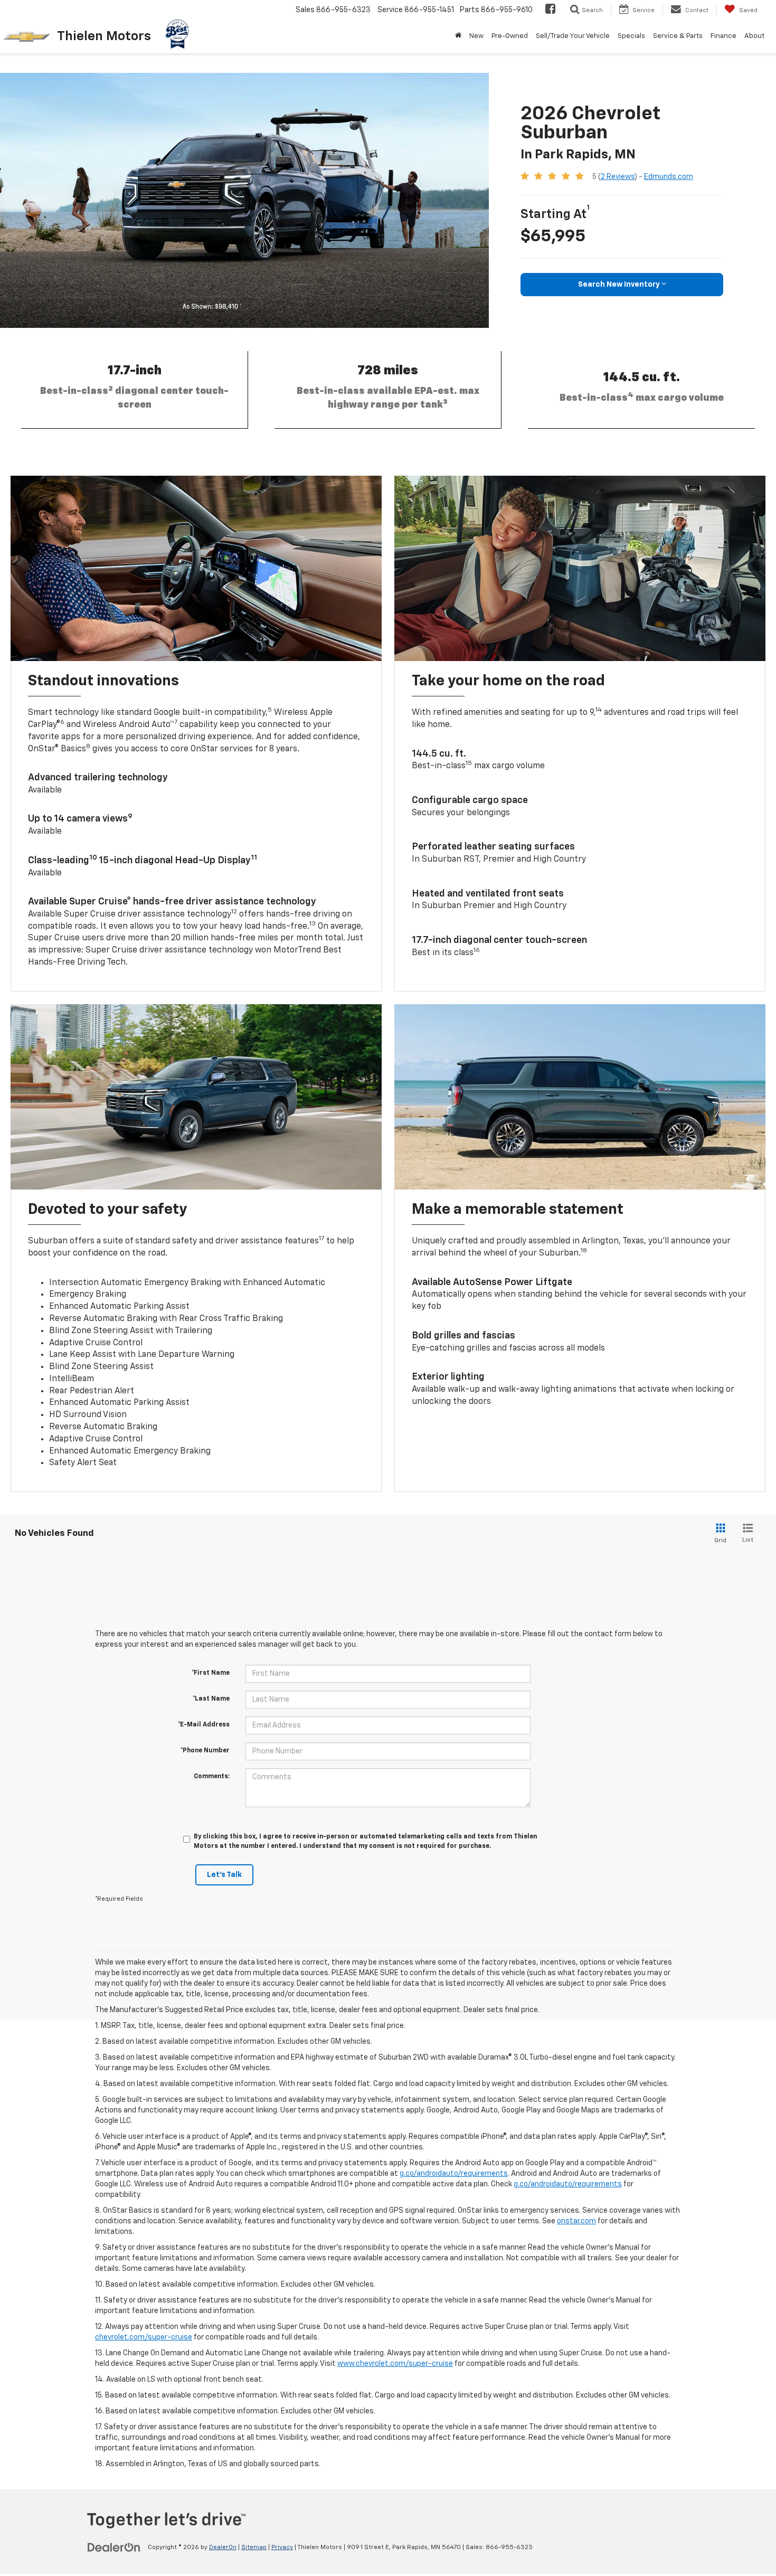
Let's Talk (224, 1875)
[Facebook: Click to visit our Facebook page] (550, 10)
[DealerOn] (114, 2547)
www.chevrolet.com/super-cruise (395, 2364)
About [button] (754, 36)
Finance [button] (723, 36)
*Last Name (211, 1699)
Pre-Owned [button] (510, 36)
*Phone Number (205, 1751)
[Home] (458, 36)
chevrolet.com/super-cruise (144, 2337)
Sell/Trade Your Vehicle (573, 36)
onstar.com (576, 2221)
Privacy (282, 2547)
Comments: (212, 1777)
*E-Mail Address (204, 1725)
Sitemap (254, 2547)
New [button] (476, 36)
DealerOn (223, 2547)
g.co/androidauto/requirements (454, 2174)
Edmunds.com (669, 177)
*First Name (211, 1673)
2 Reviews (618, 177)
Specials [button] (631, 36)
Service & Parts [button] (678, 36)
